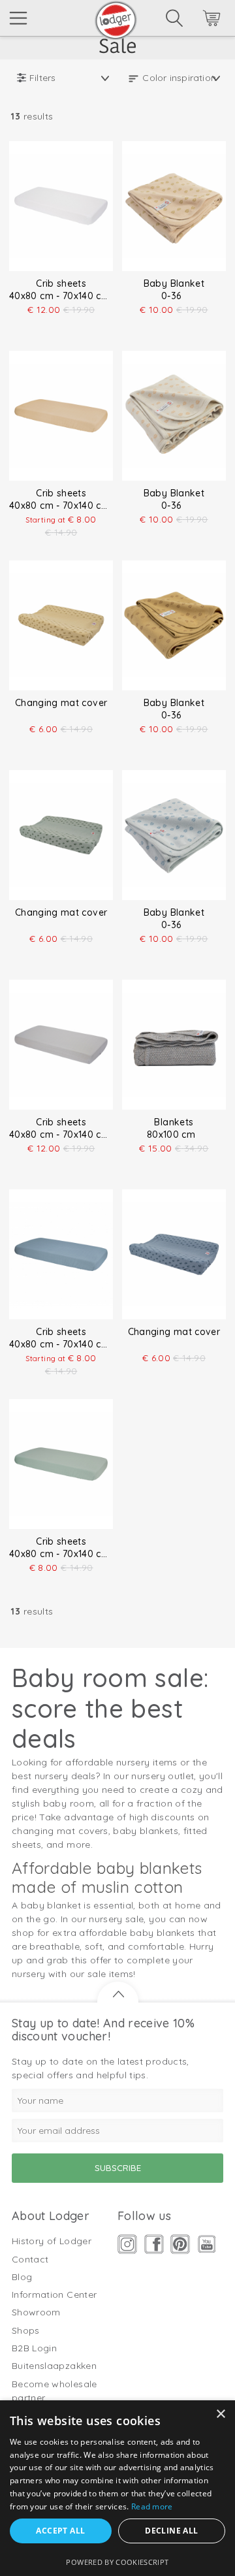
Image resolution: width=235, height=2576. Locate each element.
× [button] (220, 2414)
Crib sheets (61, 283)
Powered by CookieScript (117, 2562)
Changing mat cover (61, 703)
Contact (30, 2259)
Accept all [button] (60, 2531)
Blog (22, 2277)
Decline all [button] (171, 2531)
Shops (26, 2330)
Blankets (174, 1122)
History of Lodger (52, 2241)
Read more (152, 2506)
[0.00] (194, 20)
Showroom (36, 2312)
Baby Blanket (174, 283)
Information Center (54, 2294)
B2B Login (34, 2348)
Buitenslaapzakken (54, 2366)
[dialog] (117, 2488)
